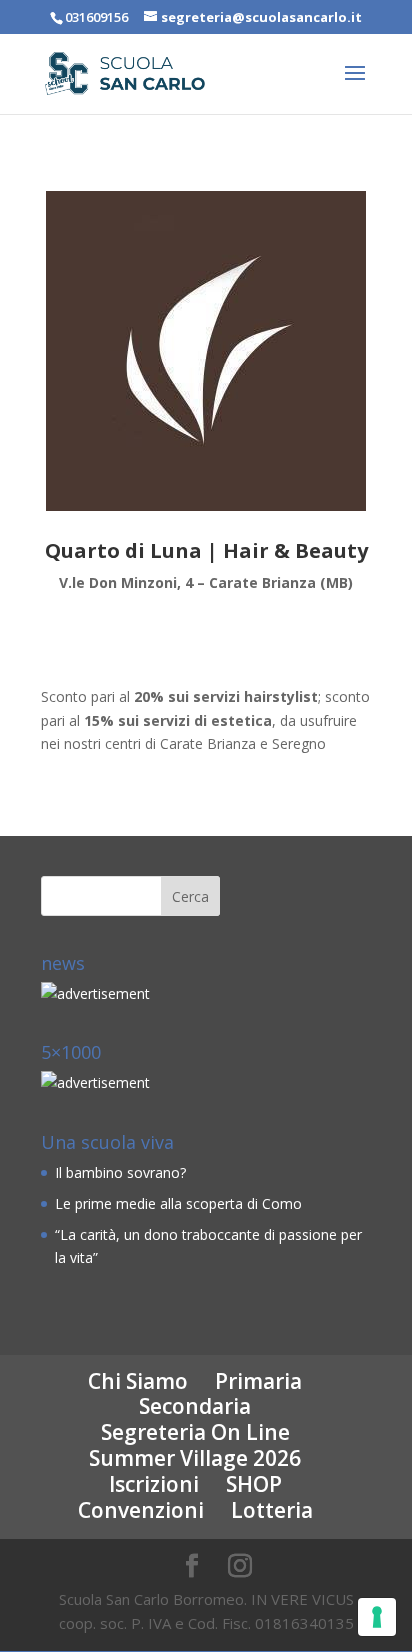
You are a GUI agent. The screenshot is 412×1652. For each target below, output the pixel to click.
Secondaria (195, 1406)
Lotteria (272, 1510)
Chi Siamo (138, 1381)
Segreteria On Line (195, 1432)
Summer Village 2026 (195, 1458)
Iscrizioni (154, 1484)
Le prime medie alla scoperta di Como (178, 1203)
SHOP (254, 1484)
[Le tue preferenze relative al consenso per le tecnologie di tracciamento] (377, 1617)
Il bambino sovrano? (120, 1172)
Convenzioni (141, 1510)
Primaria (258, 1381)
